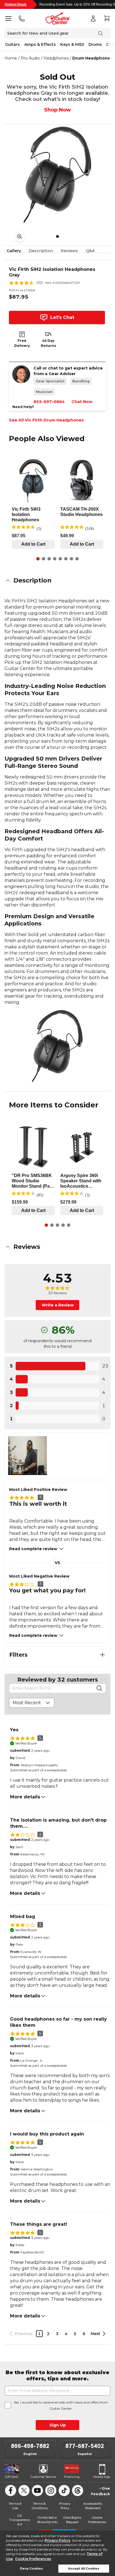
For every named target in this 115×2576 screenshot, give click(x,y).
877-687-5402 (85, 2446)
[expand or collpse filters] (102, 1655)
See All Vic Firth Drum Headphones (46, 420)
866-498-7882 (30, 2446)
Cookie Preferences (33, 2559)
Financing (72, 2477)
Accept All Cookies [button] (84, 2569)
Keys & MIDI (72, 44)
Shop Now (57, 110)
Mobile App (102, 2477)
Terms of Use (15, 2506)
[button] (57, 581)
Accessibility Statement (93, 2506)
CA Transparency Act (20, 2520)
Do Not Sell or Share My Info (47, 2520)
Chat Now (82, 402)
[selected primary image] (57, 175)
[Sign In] (93, 18)
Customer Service (43, 2477)
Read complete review (33, 1549)
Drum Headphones (92, 58)
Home (11, 58)
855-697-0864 (49, 402)
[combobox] (32, 1703)
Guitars (12, 44)
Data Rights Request (72, 2520)
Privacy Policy (57, 2540)
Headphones (56, 58)
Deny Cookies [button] (31, 2569)
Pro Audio (30, 58)
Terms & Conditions (40, 2506)
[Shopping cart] (107, 18)
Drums (95, 44)
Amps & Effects (40, 44)
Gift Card (11, 2477)
